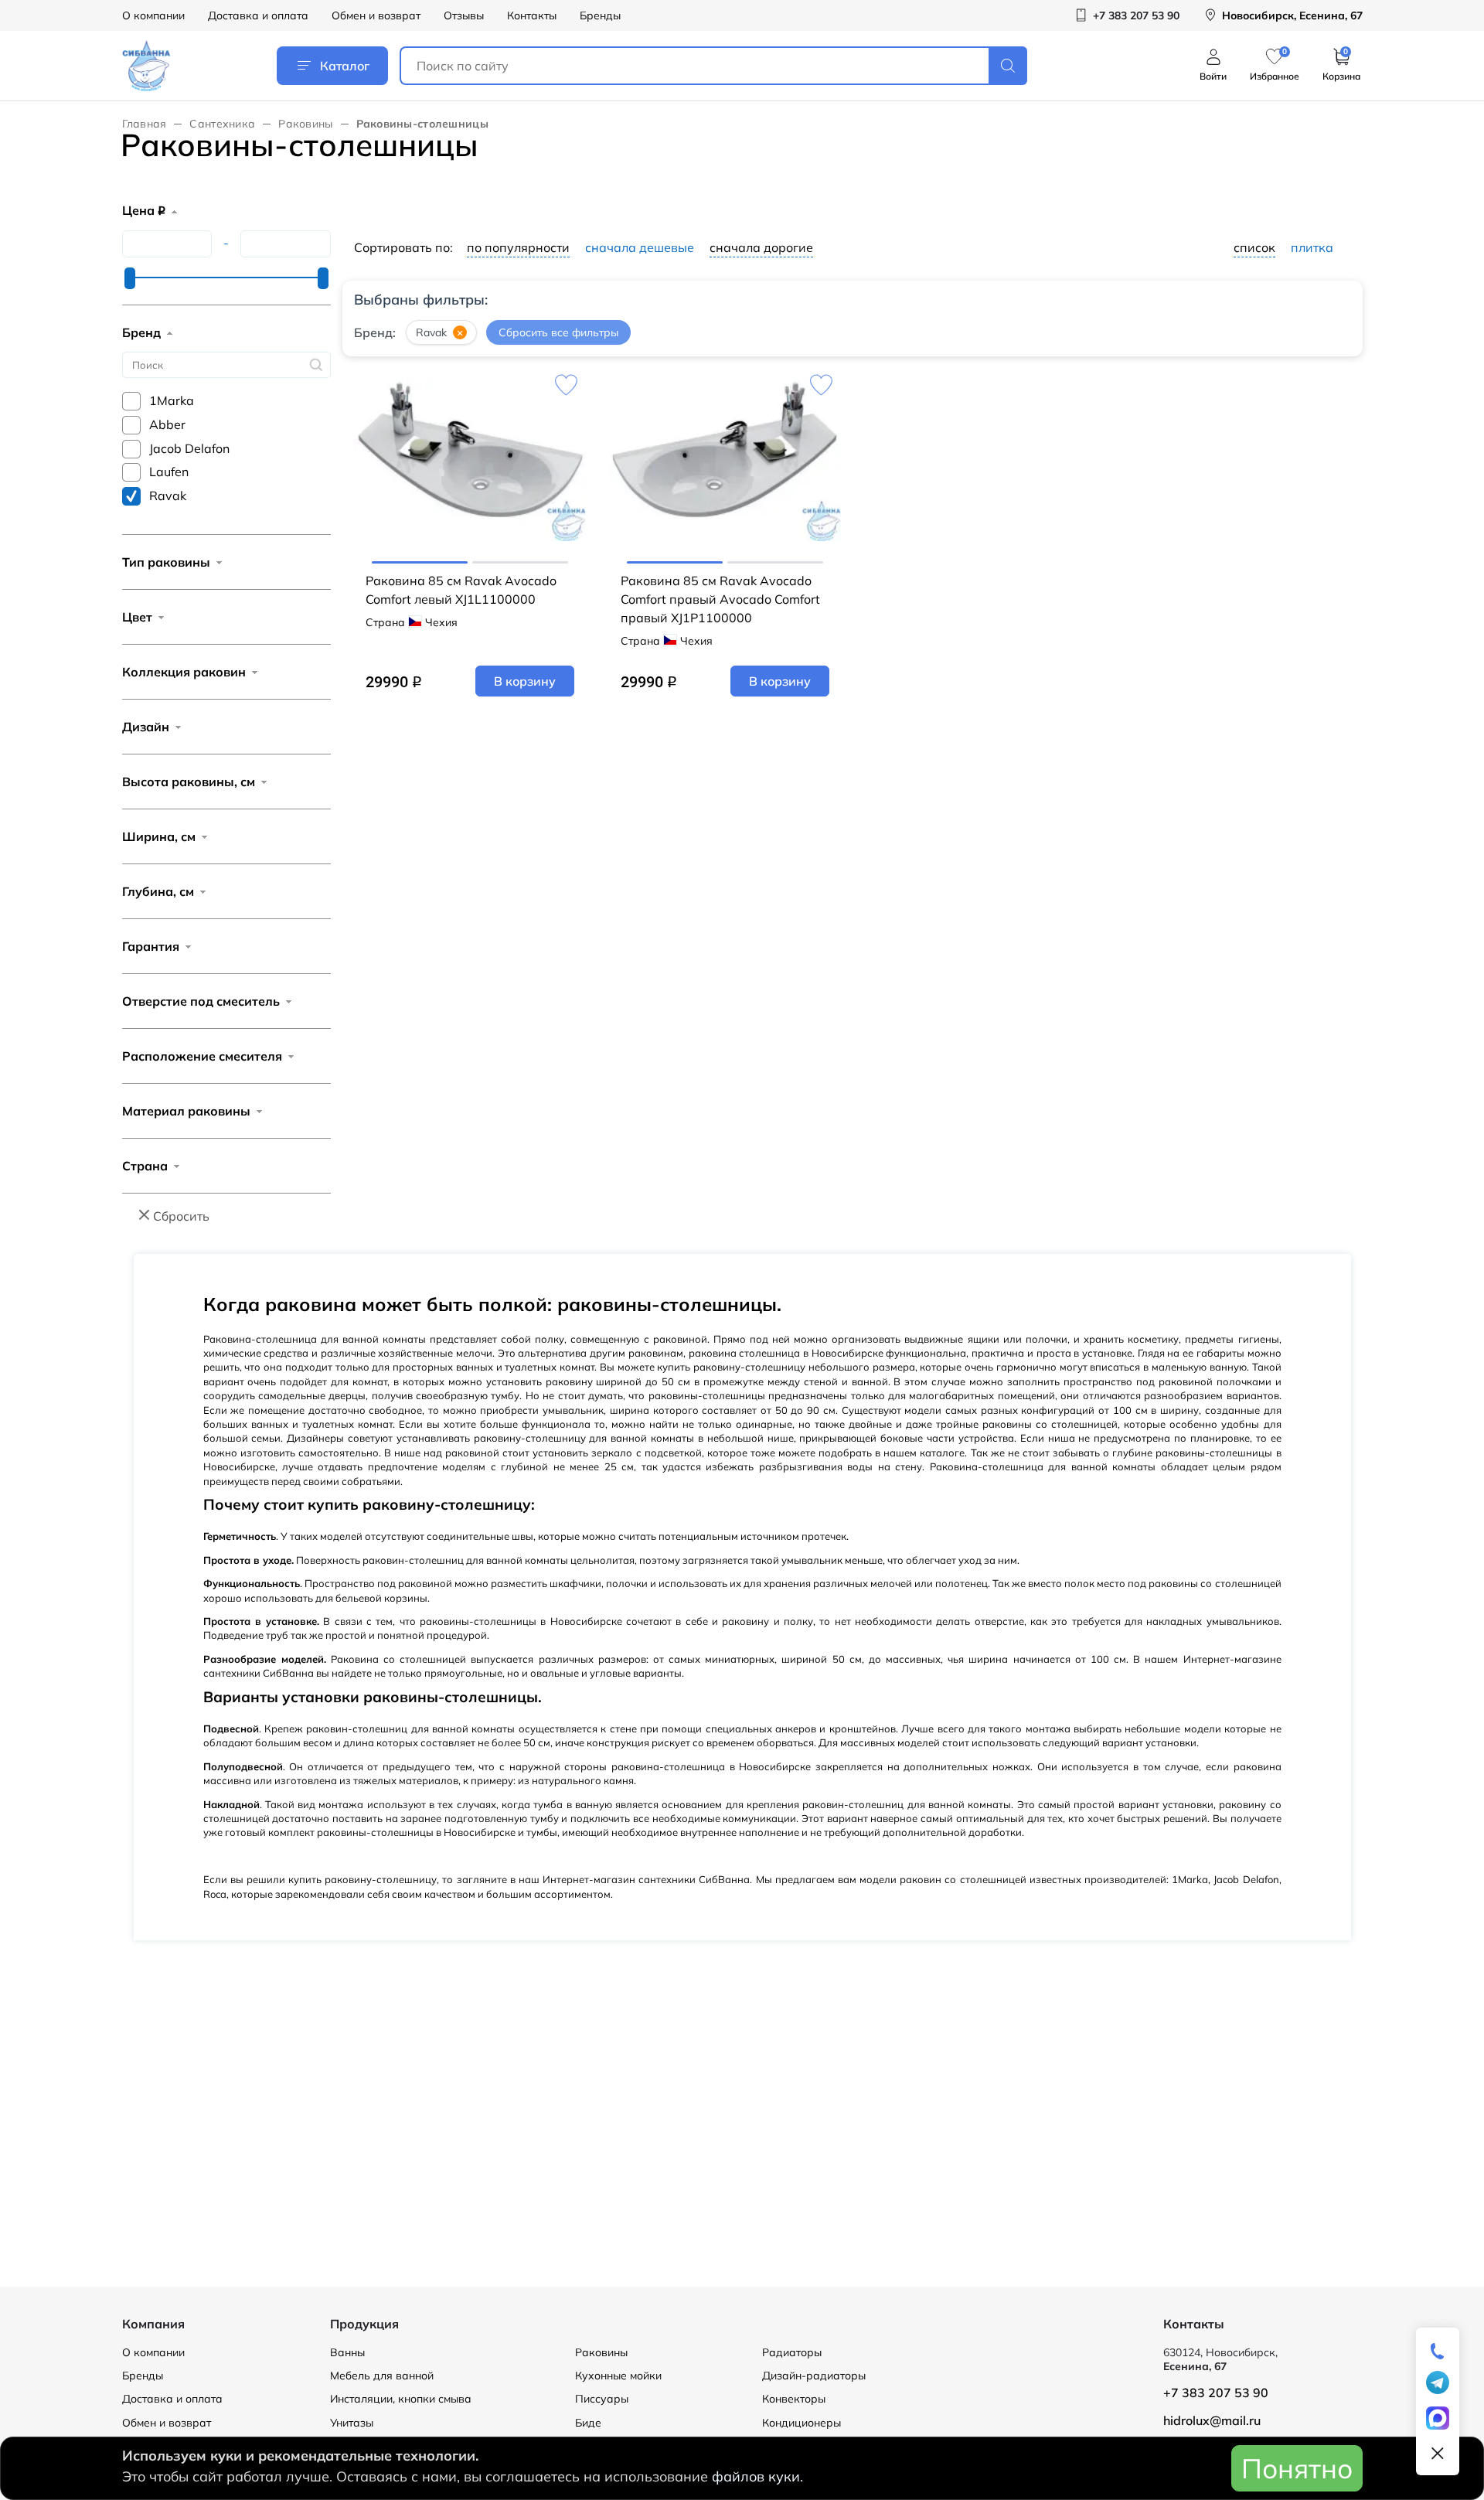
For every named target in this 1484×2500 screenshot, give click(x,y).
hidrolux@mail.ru (1212, 2420)
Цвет (137, 617)
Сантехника (222, 124)
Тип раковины (166, 562)
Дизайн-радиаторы (814, 2376)
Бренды (600, 15)
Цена (144, 210)
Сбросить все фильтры (558, 332)
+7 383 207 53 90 (1216, 2393)
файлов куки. (757, 2476)
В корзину (525, 681)
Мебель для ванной (382, 2376)
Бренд (141, 332)
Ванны (347, 2352)
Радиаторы (792, 2352)
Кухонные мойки (618, 2376)
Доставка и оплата (258, 15)
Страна (145, 1166)
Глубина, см (158, 891)
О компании (153, 15)
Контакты (532, 15)
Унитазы (352, 2423)
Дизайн (146, 727)
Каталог (345, 66)
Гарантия (151, 946)
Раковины (305, 124)
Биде (588, 2423)
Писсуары (602, 2399)
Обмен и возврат (376, 15)
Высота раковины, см (189, 782)
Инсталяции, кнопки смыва (401, 2399)
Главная (145, 124)
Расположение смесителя (202, 1056)
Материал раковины (186, 1111)
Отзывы (464, 15)
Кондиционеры (802, 2423)
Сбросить (181, 1216)
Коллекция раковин (184, 672)
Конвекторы (794, 2399)
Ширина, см (159, 836)
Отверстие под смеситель (201, 1001)
